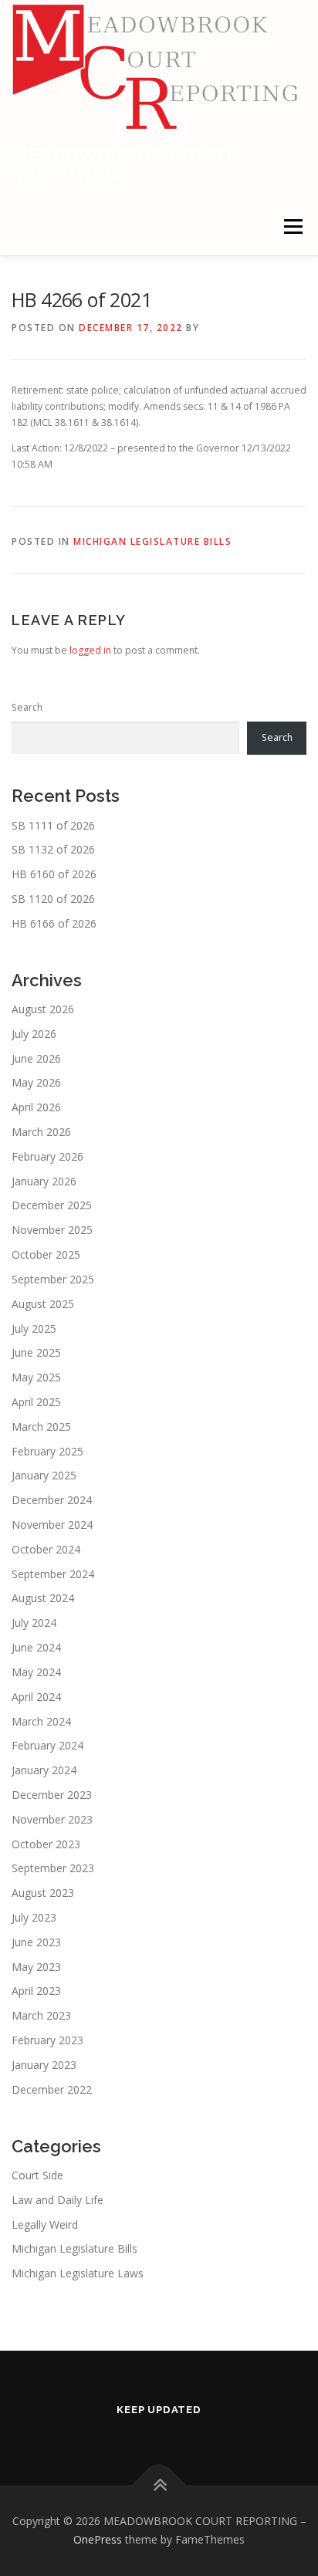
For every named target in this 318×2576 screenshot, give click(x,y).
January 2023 (44, 2065)
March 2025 (41, 1427)
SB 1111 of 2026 (53, 825)
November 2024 (52, 1525)
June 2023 (36, 1942)
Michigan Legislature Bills (152, 541)
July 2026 (34, 1034)
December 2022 (52, 2089)
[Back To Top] (159, 2485)
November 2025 (52, 1230)
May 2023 (36, 1967)
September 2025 (53, 1279)
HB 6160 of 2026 (54, 874)
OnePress (98, 2539)
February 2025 (47, 1451)
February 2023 (47, 2040)
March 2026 (41, 1132)
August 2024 (43, 1598)
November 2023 (52, 1819)
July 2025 (34, 1329)
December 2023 (52, 1795)
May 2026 (36, 1082)
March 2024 (41, 1721)
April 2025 (36, 1402)
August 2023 (43, 1893)
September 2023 (53, 1868)
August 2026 (43, 1009)
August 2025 (43, 1304)
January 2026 (44, 1181)
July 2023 (34, 1917)
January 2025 (44, 1475)
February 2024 (47, 1745)
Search (27, 707)
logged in (90, 650)
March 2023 (41, 2015)
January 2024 (44, 1770)
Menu (292, 226)
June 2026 (36, 1058)
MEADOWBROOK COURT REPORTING (123, 163)
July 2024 (34, 1623)
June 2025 (36, 1352)
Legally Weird (45, 2224)
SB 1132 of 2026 (53, 849)
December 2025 (52, 1205)
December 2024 (52, 1500)
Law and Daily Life (58, 2200)
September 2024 (53, 1574)
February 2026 (47, 1156)
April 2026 (36, 1107)
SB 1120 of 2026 (53, 899)
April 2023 (36, 1991)
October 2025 (46, 1254)
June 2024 (36, 1647)
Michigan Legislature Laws (78, 2273)
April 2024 (36, 1697)
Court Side (37, 2175)
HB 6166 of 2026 (54, 923)
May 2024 (36, 1672)
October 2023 (46, 1844)
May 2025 (36, 1377)
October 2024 (46, 1549)
